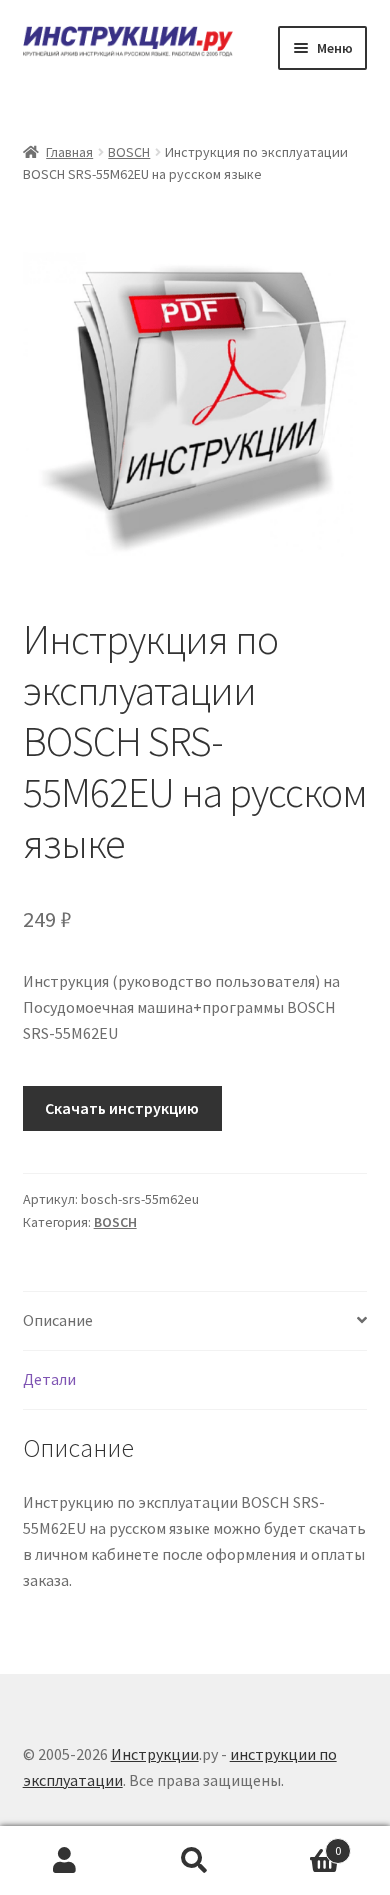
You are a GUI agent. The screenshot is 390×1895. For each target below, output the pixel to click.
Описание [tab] (58, 1320)
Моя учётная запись (65, 1861)
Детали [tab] (49, 1379)
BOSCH (129, 152)
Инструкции (155, 1754)
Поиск (195, 1861)
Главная (69, 152)
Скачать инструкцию (122, 1108)
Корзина (300, 1843)
